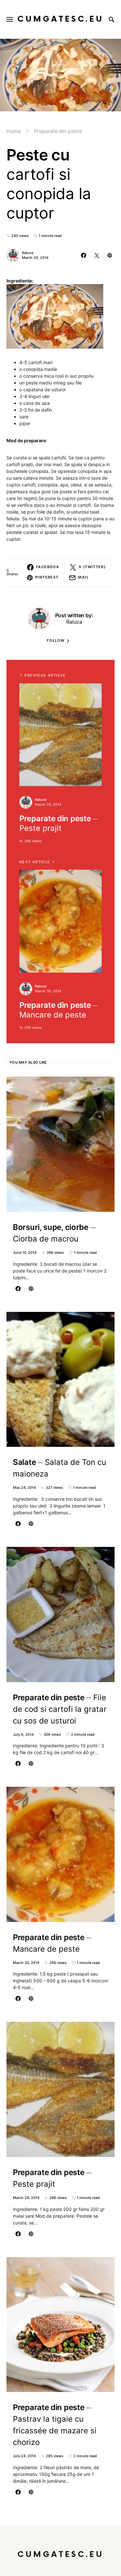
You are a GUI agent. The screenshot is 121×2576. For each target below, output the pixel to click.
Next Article (35, 862)
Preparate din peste (58, 131)
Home (14, 131)
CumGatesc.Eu (60, 19)
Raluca (28, 253)
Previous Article (45, 675)
